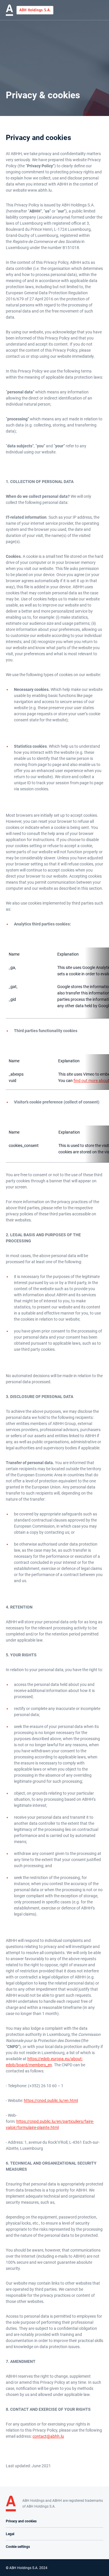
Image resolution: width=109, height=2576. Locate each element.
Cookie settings (18, 2547)
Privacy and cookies (21, 2521)
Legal (10, 2534)
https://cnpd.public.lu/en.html (51, 2101)
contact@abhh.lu (48, 2436)
